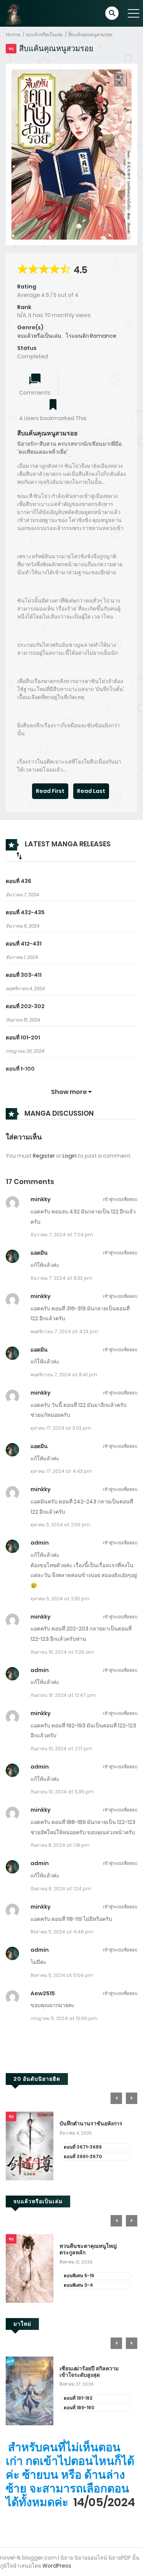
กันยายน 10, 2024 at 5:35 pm (62, 1792)
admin (40, 1543)
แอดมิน (39, 1253)
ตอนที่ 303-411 (24, 975)
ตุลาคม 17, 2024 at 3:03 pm (61, 1428)
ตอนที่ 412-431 (24, 944)
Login (70, 1156)
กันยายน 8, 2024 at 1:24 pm (61, 1889)
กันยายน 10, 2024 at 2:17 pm (61, 1749)
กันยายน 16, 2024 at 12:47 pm (63, 1695)
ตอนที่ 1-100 (20, 1069)
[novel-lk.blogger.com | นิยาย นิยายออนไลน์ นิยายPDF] (17, 13)
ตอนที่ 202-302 (25, 1006)
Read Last (91, 791)
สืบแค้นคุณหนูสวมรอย (90, 35)
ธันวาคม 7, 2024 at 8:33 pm (61, 1278)
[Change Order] (19, 855)
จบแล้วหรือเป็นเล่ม (44, 35)
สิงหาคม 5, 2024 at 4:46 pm (62, 1932)
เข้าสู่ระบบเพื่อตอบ (120, 1199)
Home (13, 35)
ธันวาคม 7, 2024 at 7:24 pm (62, 1235)
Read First (50, 791)
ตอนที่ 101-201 (23, 1037)
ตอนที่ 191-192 (78, 2398)
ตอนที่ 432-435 (25, 912)
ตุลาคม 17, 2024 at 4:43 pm (61, 1471)
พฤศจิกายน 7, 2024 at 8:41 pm (64, 1375)
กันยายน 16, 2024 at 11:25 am (62, 1652)
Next (132, 2098)
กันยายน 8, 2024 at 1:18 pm (60, 1845)
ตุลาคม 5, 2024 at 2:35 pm (60, 1599)
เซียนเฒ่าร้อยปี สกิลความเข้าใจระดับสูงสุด (89, 2372)
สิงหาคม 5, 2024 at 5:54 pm (62, 1975)
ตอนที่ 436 (18, 881)
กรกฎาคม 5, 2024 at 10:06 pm (64, 2018)
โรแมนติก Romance (91, 336)
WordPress (57, 2566)
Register (44, 1156)
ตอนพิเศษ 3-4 (78, 2285)
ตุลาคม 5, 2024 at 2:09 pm (60, 1525)
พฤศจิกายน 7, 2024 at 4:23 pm (64, 1331)
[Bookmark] (53, 405)
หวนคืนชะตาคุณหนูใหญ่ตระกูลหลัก (88, 2249)
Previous (116, 2098)
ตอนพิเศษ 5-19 (79, 2276)
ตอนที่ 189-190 (79, 2408)
